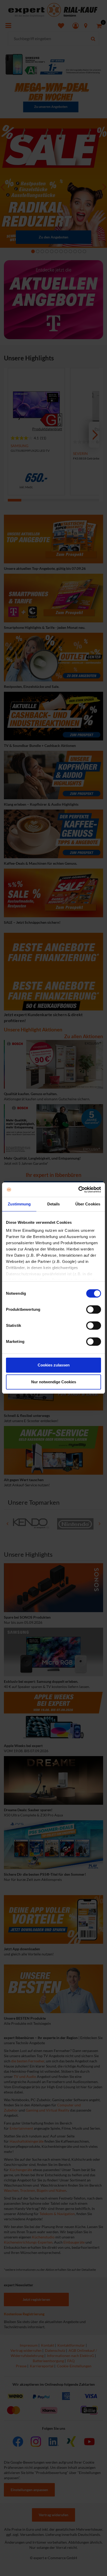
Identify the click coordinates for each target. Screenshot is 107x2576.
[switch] (94, 1309)
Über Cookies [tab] (88, 1204)
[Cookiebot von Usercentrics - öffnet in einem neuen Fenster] (78, 1190)
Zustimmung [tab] (19, 1204)
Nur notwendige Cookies (54, 1382)
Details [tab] (54, 1204)
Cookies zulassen (54, 1365)
